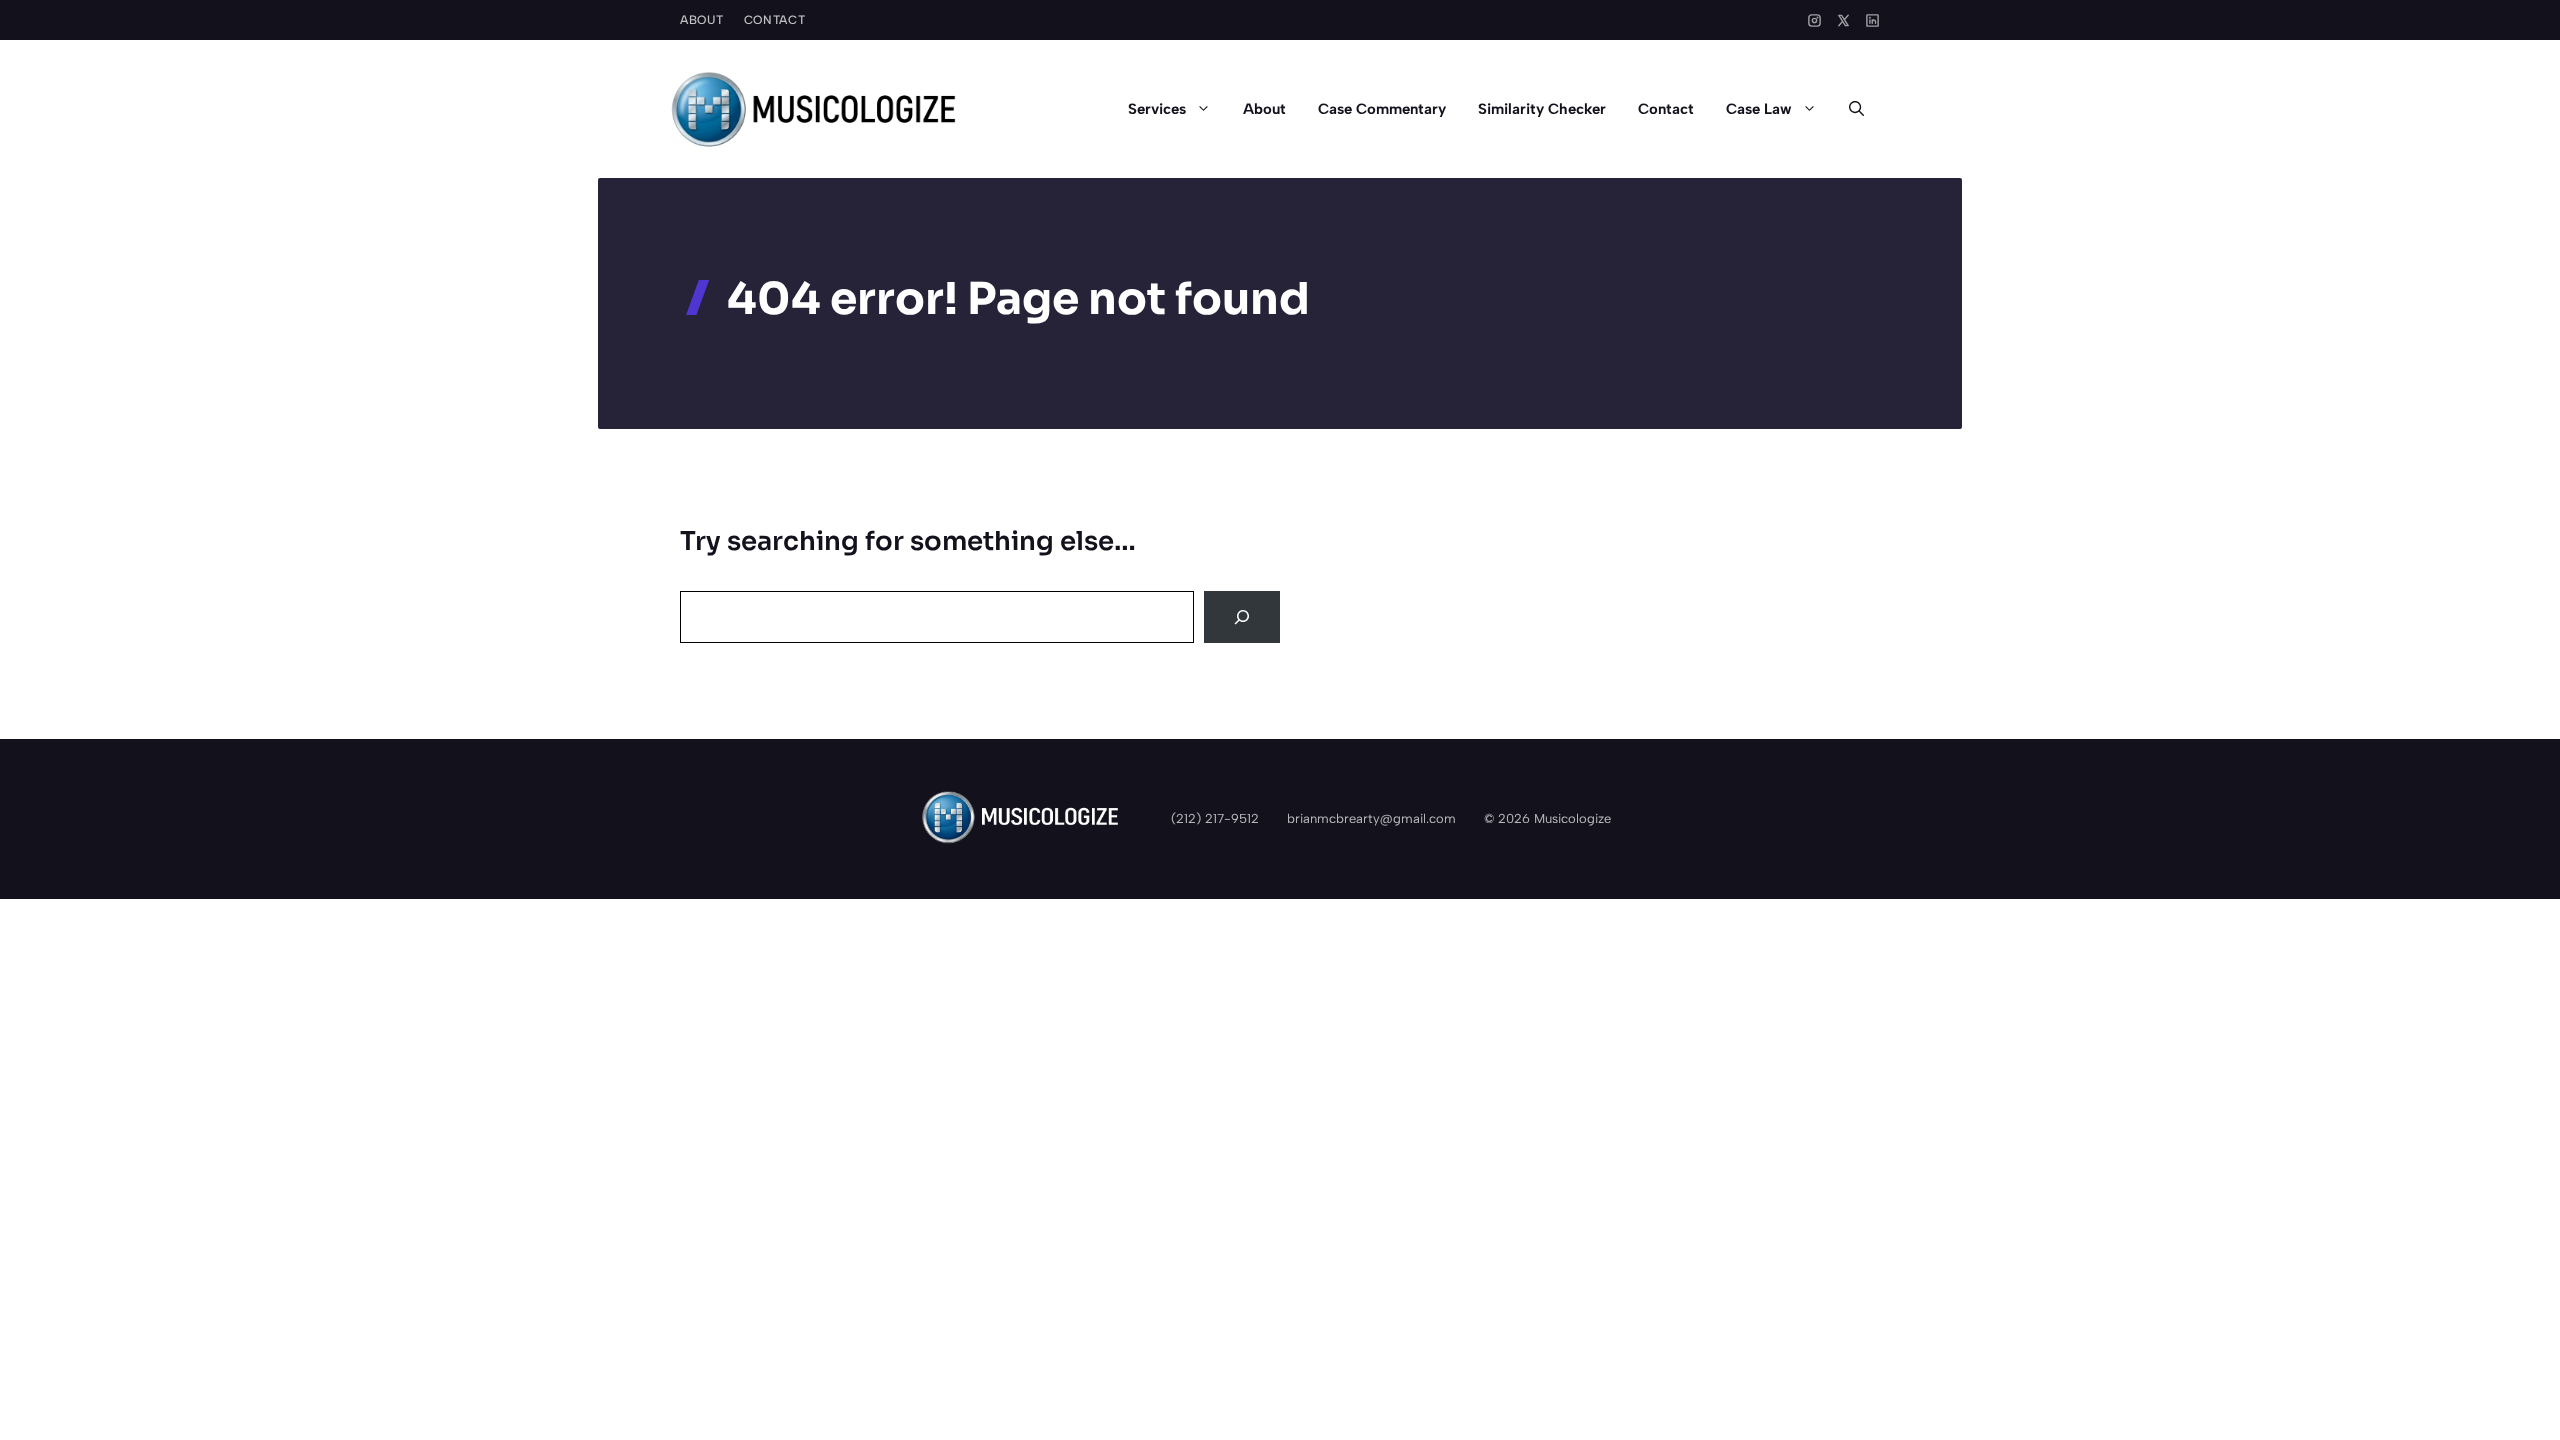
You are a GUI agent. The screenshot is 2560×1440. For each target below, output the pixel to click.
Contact (775, 20)
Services (1157, 109)
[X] (1843, 20)
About (702, 20)
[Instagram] (1814, 20)
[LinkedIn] (1872, 20)
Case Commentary (1382, 109)
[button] (1856, 109)
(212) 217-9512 (1215, 818)
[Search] (1242, 617)
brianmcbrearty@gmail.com (1371, 818)
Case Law (1759, 109)
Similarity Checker (1542, 109)
